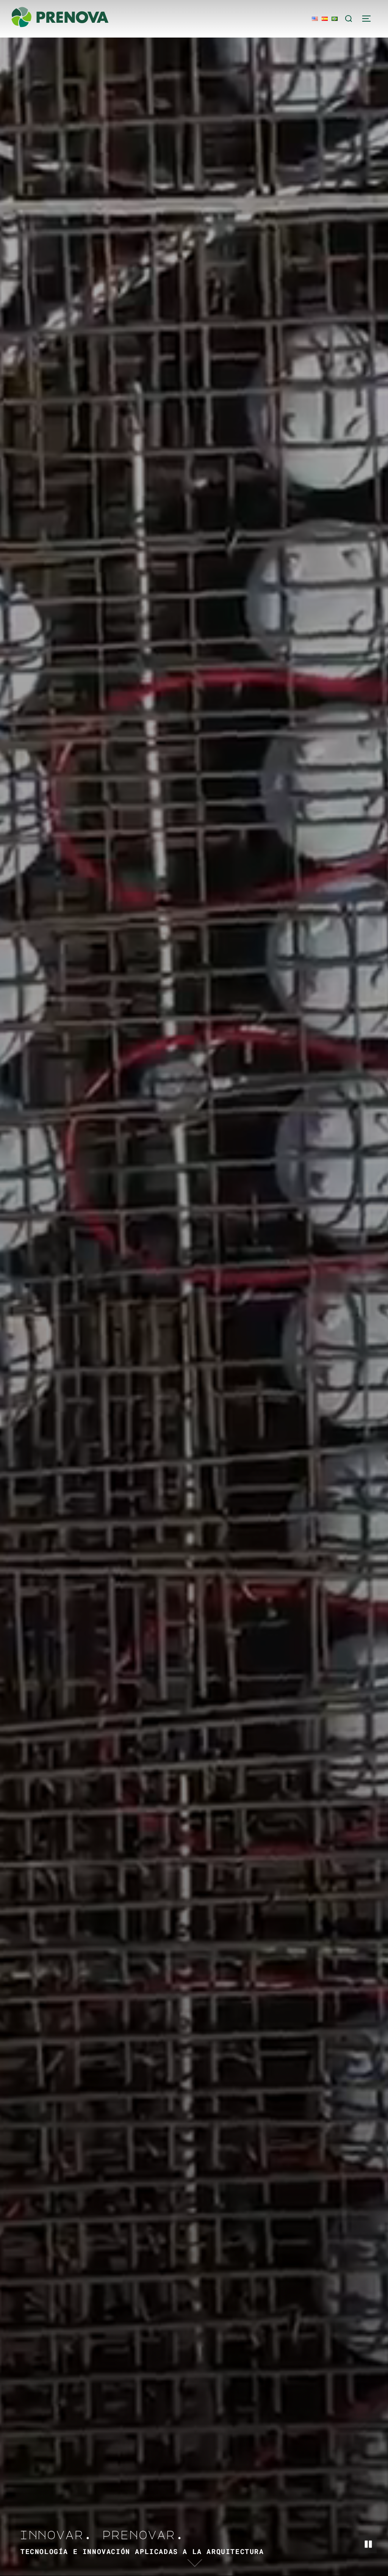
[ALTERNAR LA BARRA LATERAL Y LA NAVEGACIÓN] (369, 19)
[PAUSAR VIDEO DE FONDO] (368, 2545)
